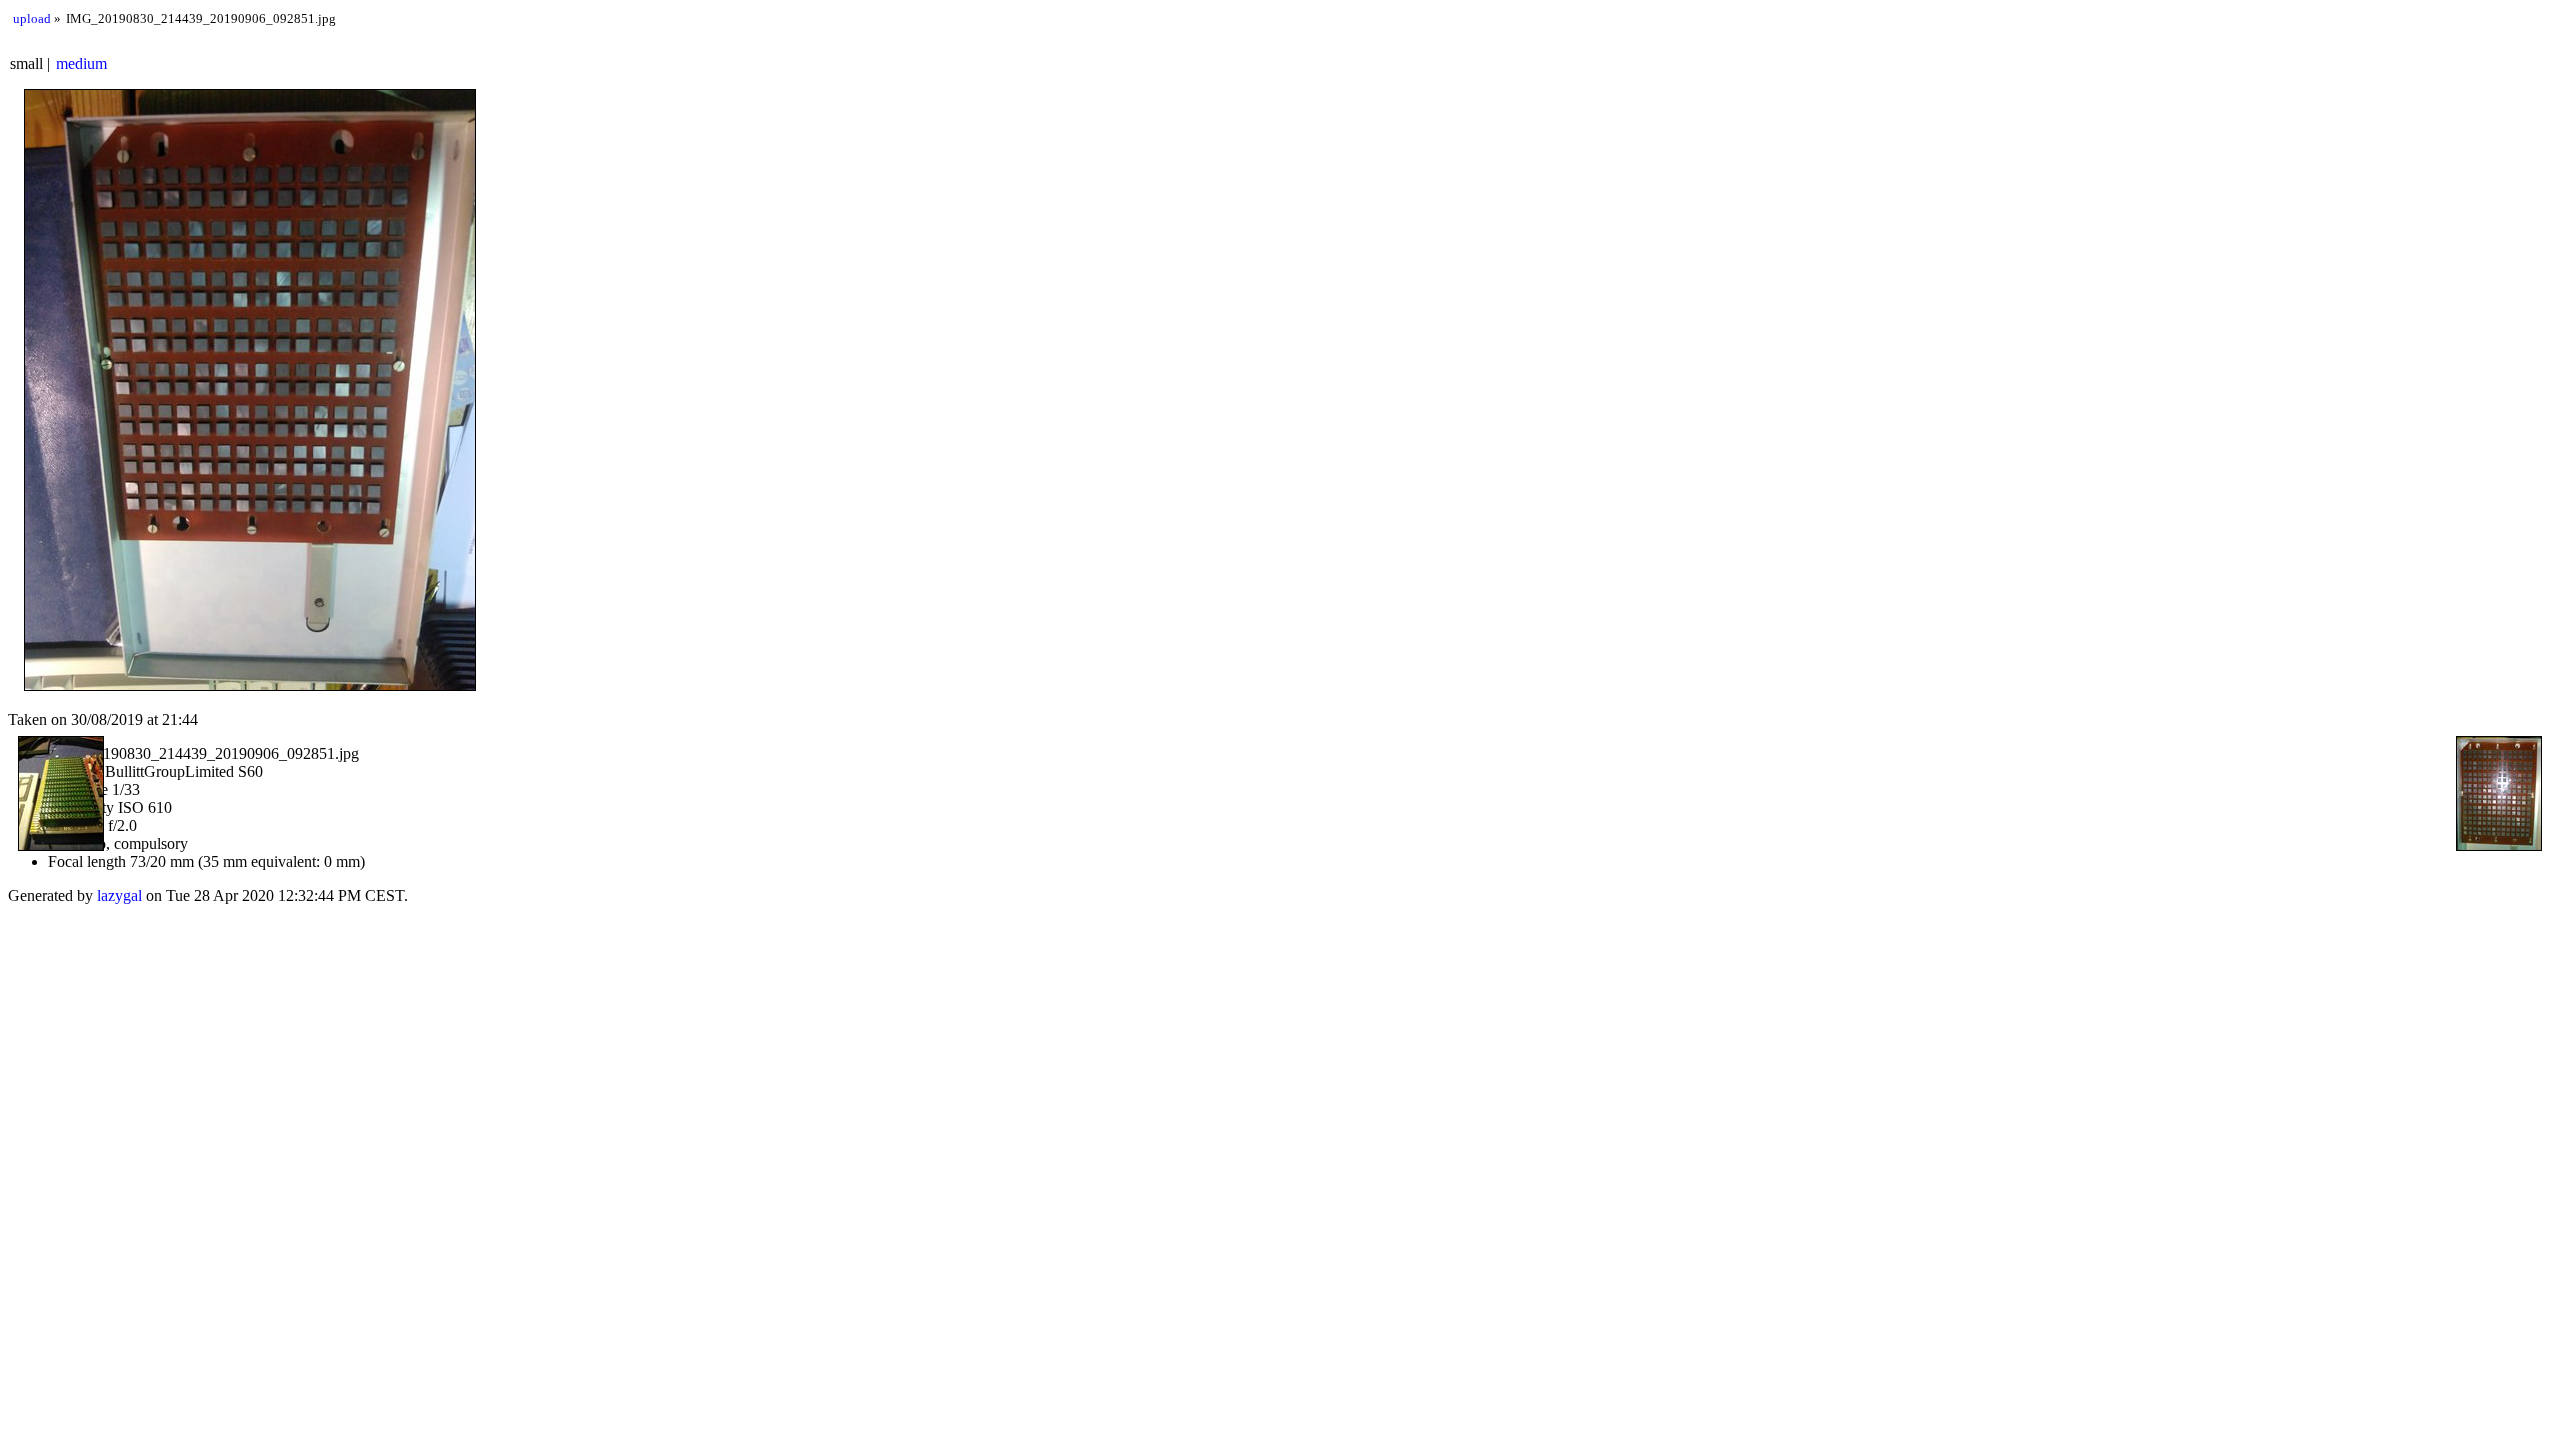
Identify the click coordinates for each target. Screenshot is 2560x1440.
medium (81, 63)
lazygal (119, 895)
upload (32, 18)
